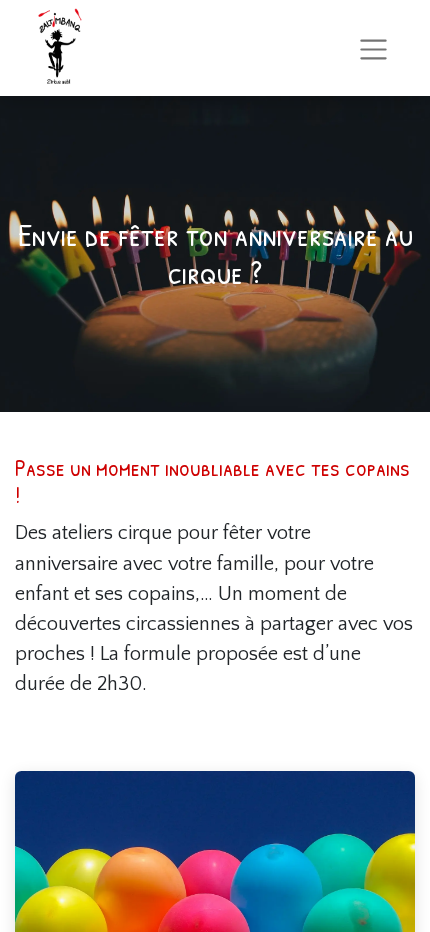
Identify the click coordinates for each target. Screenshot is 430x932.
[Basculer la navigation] (373, 47)
